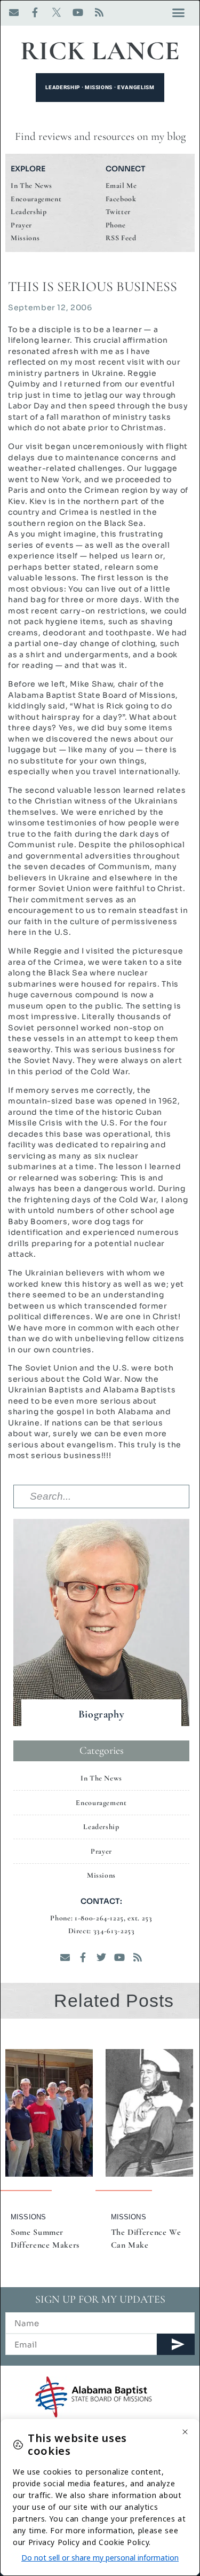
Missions (28, 2217)
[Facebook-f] (35, 12)
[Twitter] (101, 1957)
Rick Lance (100, 51)
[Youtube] (78, 12)
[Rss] (99, 12)
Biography (102, 1714)
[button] (178, 13)
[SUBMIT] (176, 2344)
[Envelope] (14, 12)
